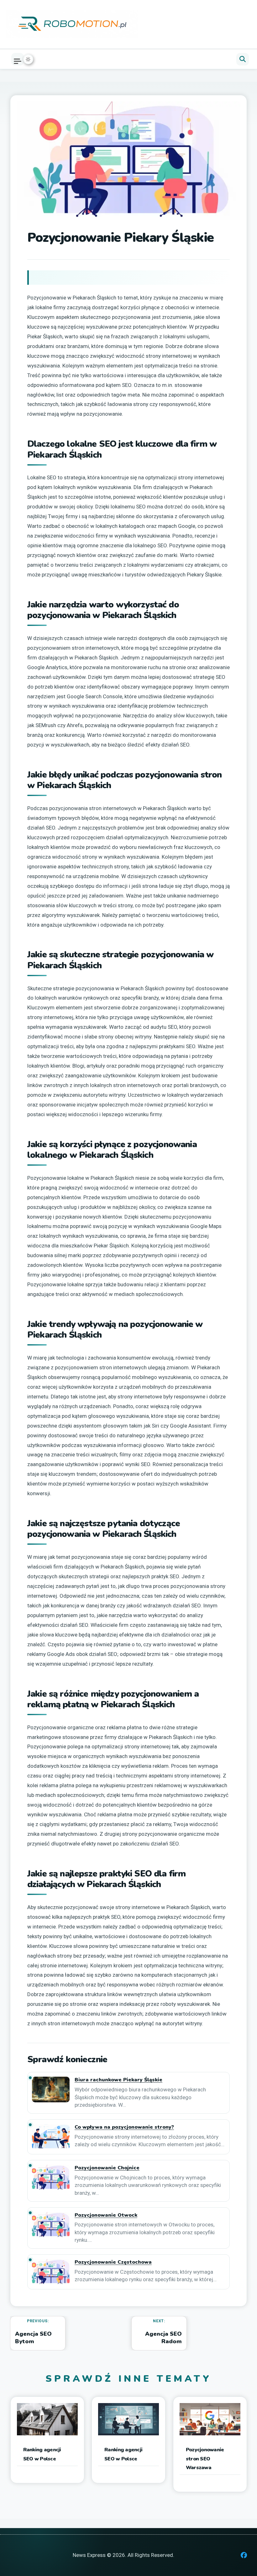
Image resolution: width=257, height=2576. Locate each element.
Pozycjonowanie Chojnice (107, 2168)
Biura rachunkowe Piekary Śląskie (118, 2080)
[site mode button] (28, 59)
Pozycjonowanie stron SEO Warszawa (205, 2459)
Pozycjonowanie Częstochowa (113, 2262)
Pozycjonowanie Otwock (106, 2215)
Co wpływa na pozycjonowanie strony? (124, 2127)
